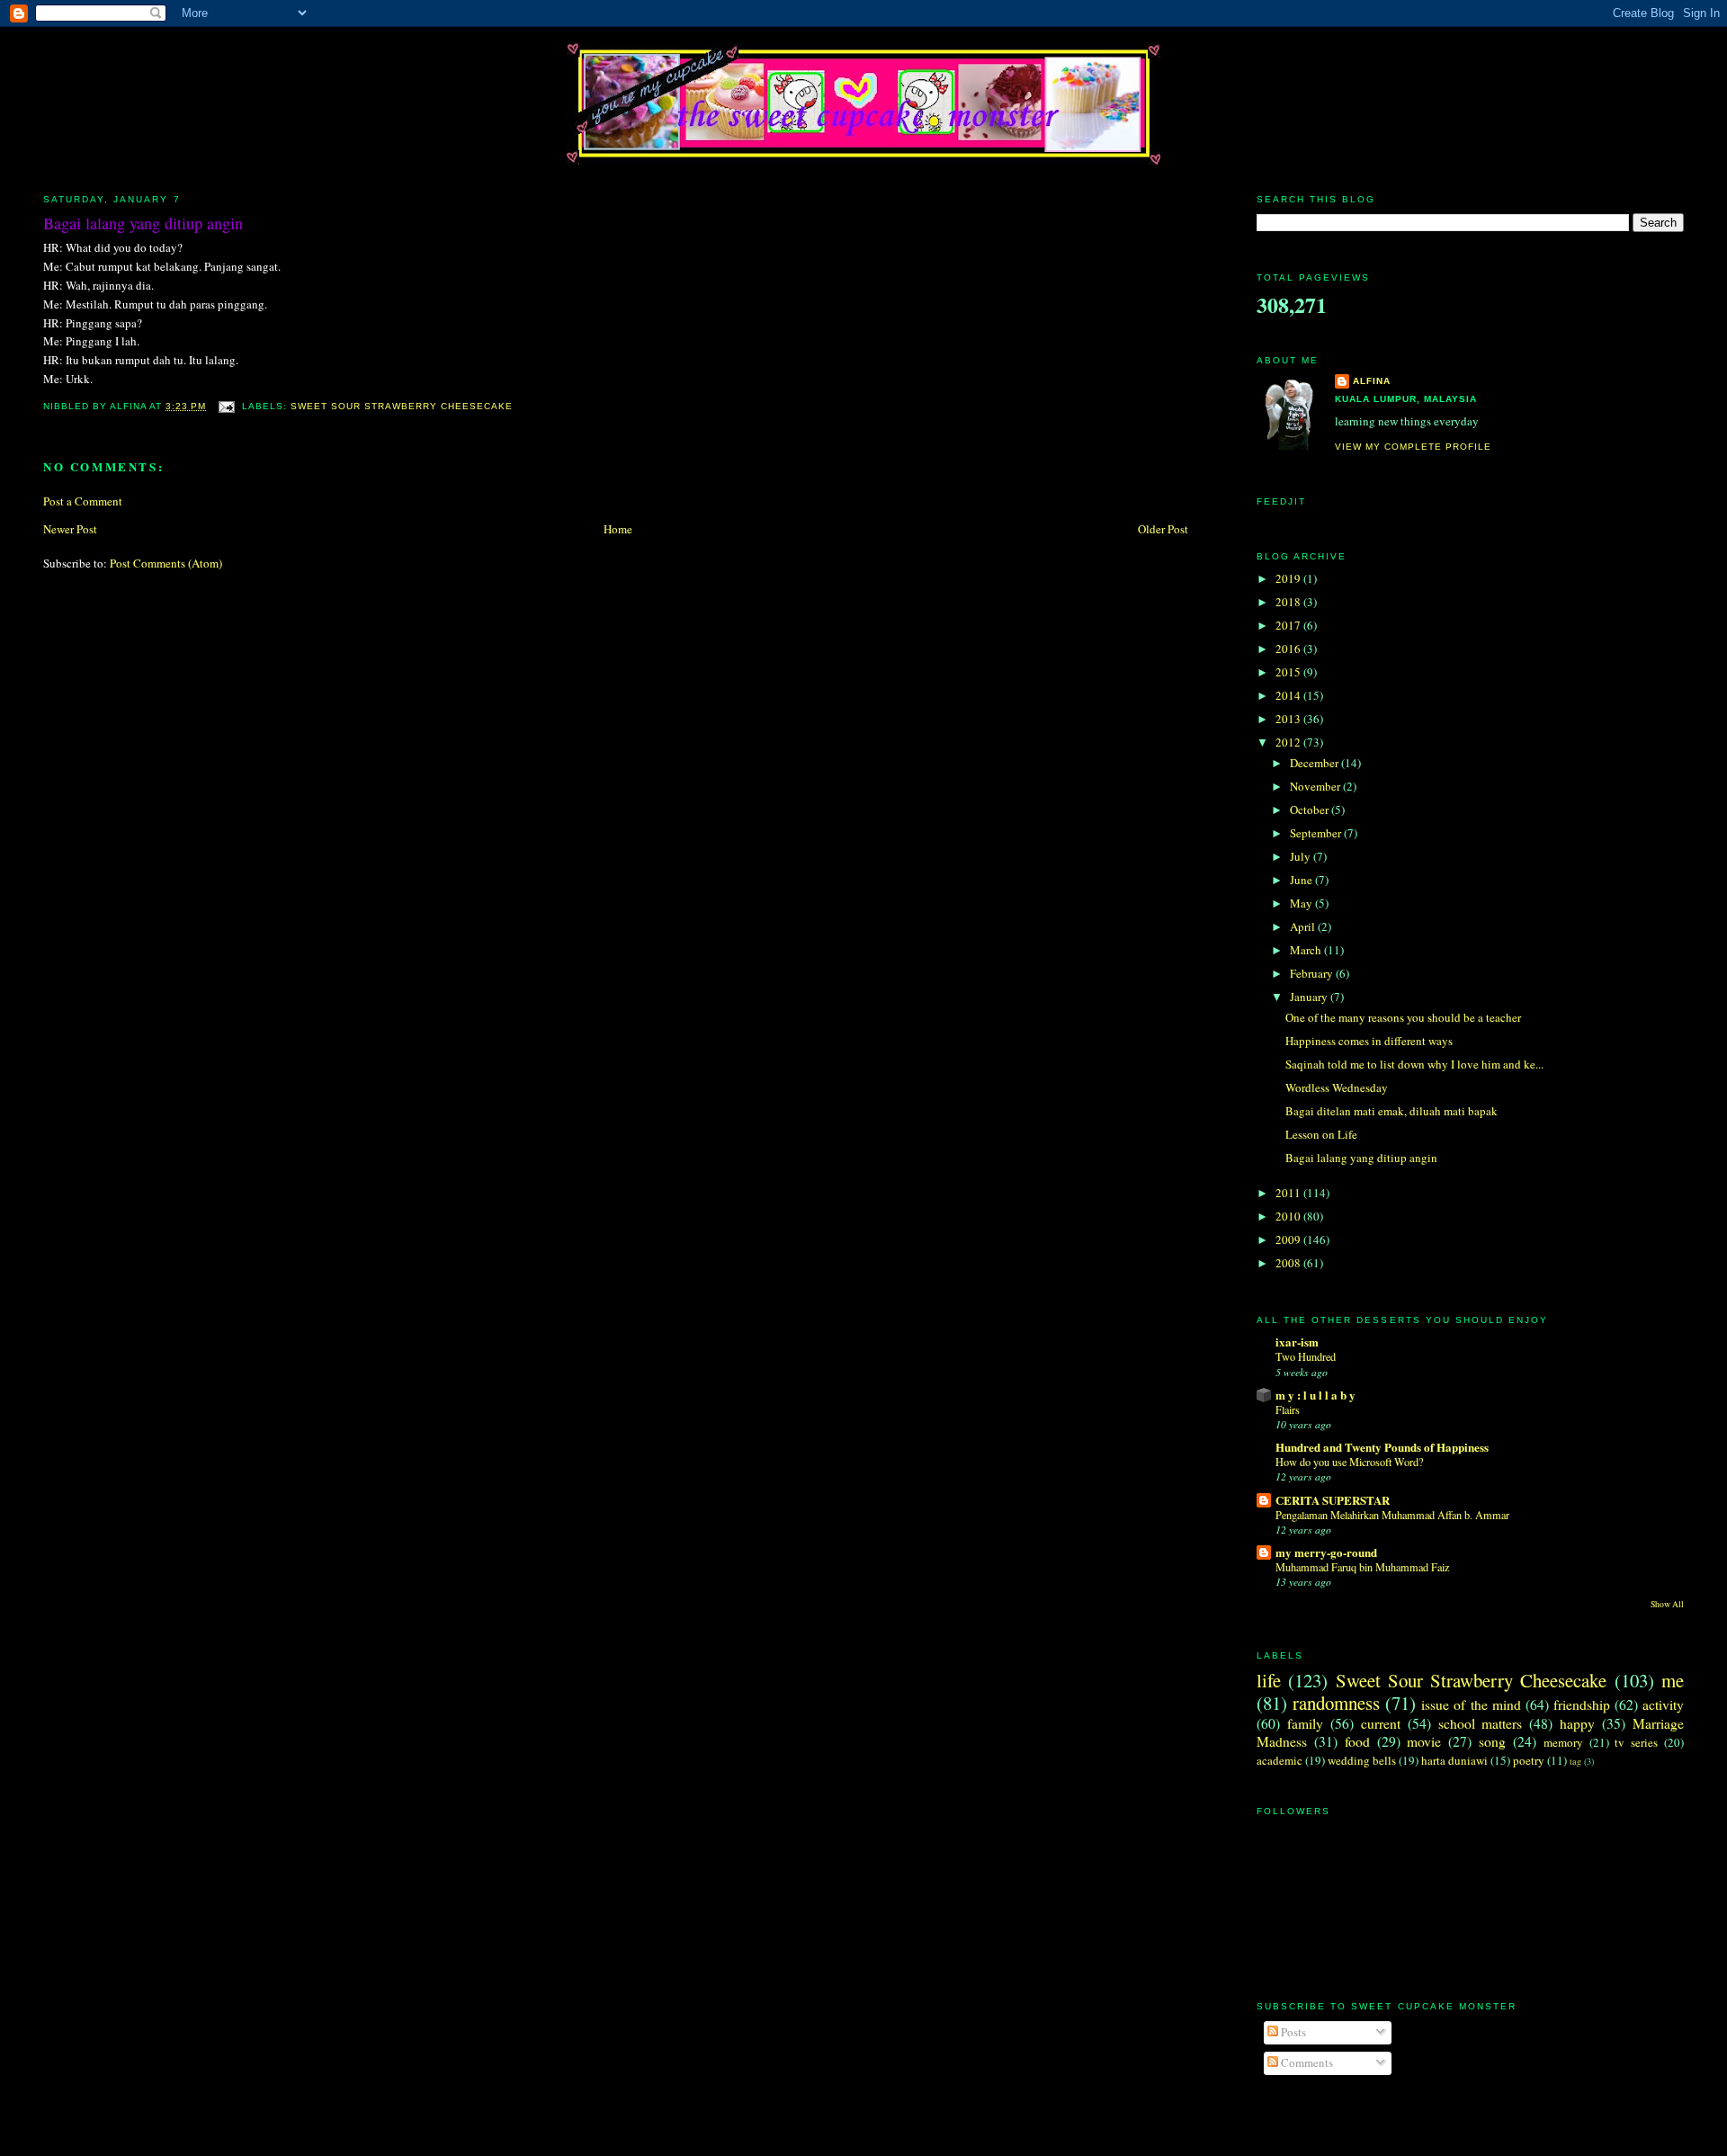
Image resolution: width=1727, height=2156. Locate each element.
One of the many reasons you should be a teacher (1403, 1017)
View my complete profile (1413, 447)
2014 (1289, 695)
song (1492, 1741)
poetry (1529, 1760)
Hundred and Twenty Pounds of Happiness (1382, 1447)
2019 (1289, 578)
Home (618, 529)
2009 (1289, 1239)
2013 (1289, 719)
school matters (1481, 1723)
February (1313, 973)
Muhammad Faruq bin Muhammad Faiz (1362, 1567)
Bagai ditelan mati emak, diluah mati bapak (1391, 1111)
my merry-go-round (1326, 1552)
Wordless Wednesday (1337, 1087)
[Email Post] (225, 406)
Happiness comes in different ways (1369, 1041)
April (1304, 926)
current (1381, 1723)
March (1307, 950)
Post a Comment (83, 501)
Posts (1292, 2032)
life (1269, 1680)
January (1310, 997)
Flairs (1288, 1409)
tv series (1636, 1742)
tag (1575, 1761)
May (1302, 903)
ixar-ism (1297, 1342)
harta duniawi (1454, 1760)
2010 (1289, 1216)
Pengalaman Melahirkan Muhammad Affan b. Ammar (1392, 1515)
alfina (1372, 381)
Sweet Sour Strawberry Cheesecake (402, 406)
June (1302, 880)
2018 (1289, 602)
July (1302, 856)
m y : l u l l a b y (1315, 1395)
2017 (1289, 625)
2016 (1289, 649)
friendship (1582, 1704)
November (1316, 786)
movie (1424, 1741)
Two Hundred (1306, 1356)
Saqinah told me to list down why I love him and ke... (1414, 1064)
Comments (1306, 2062)
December (1315, 763)
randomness (1336, 1703)
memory (1563, 1742)
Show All (1667, 1604)
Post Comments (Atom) (166, 563)
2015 (1289, 672)
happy (1577, 1723)
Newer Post (70, 529)
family (1305, 1723)
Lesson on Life (1321, 1134)
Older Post (1163, 529)
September (1317, 833)
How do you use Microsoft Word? (1349, 1462)
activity (1663, 1704)
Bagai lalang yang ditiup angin (143, 223)
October (1311, 810)
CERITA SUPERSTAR (1333, 1500)
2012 (1289, 742)
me (1673, 1680)
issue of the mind (1471, 1704)
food (1357, 1741)
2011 (1289, 1193)
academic (1280, 1760)
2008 (1289, 1263)
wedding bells (1362, 1760)
